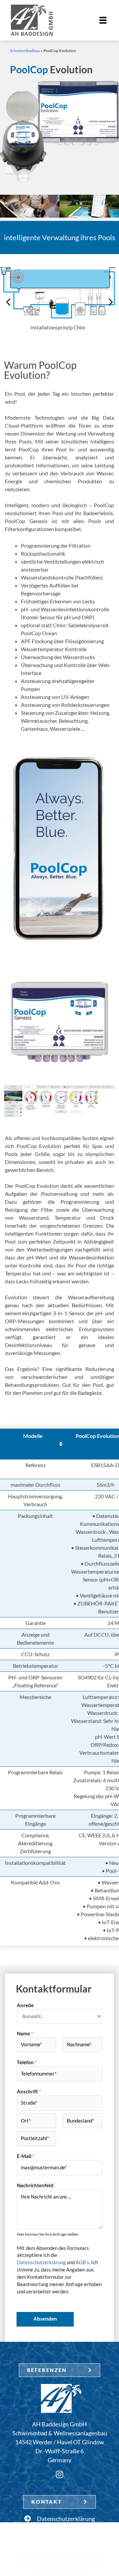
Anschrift (29, 2092)
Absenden (45, 2319)
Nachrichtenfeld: (36, 2185)
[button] (8, 302)
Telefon (27, 2062)
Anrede (25, 2005)
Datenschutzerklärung (41, 2262)
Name (25, 2034)
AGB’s (82, 2262)
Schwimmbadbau (25, 51)
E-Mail (26, 2156)
